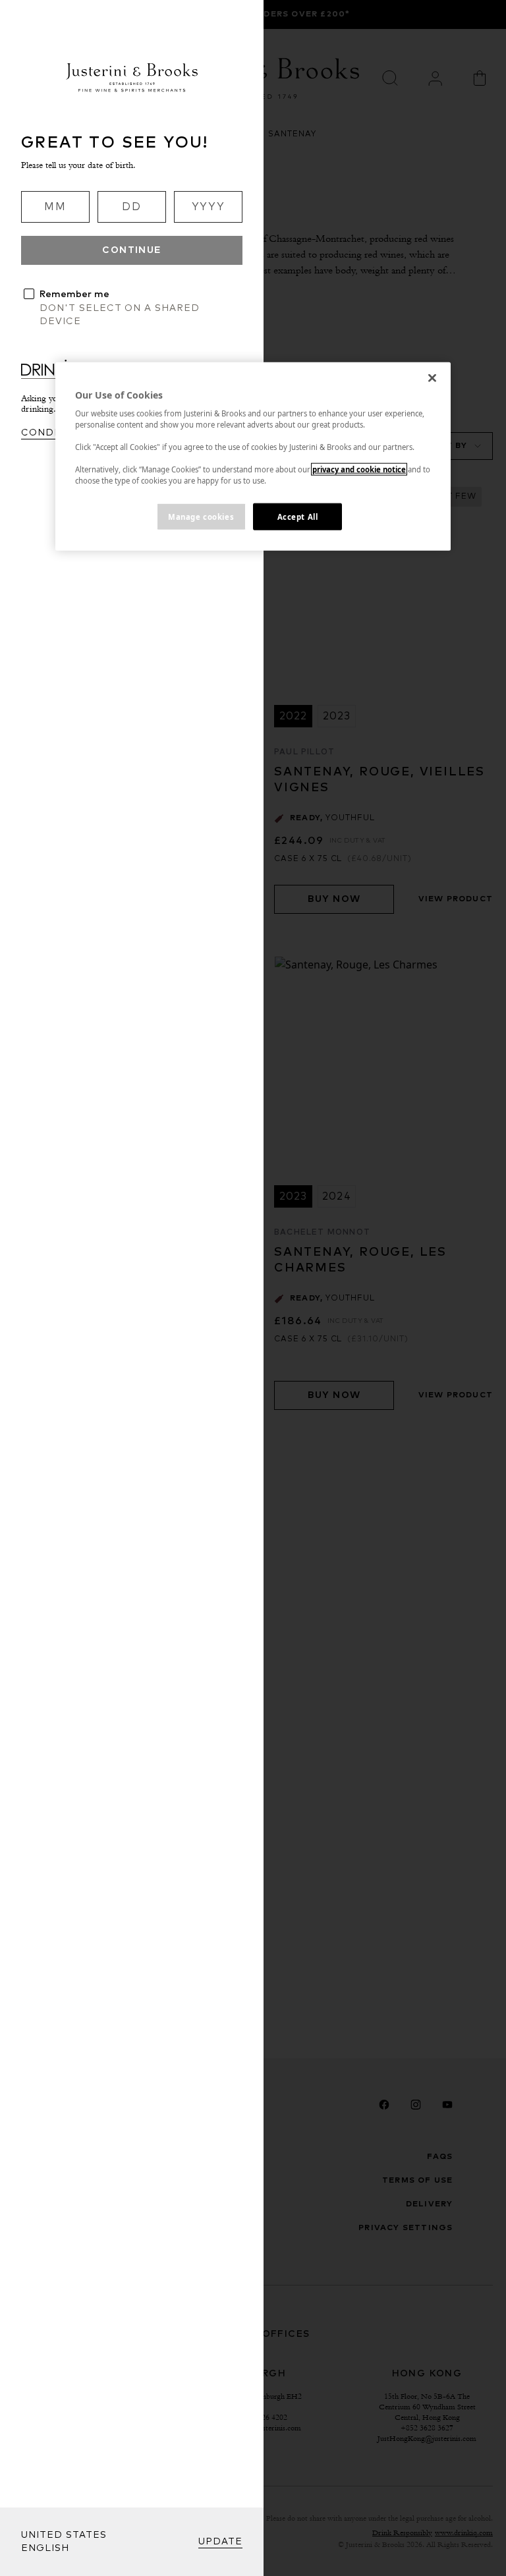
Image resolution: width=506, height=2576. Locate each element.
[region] (253, 456)
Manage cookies (201, 516)
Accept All (298, 516)
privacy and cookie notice (359, 469)
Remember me (74, 294)
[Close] (432, 378)
